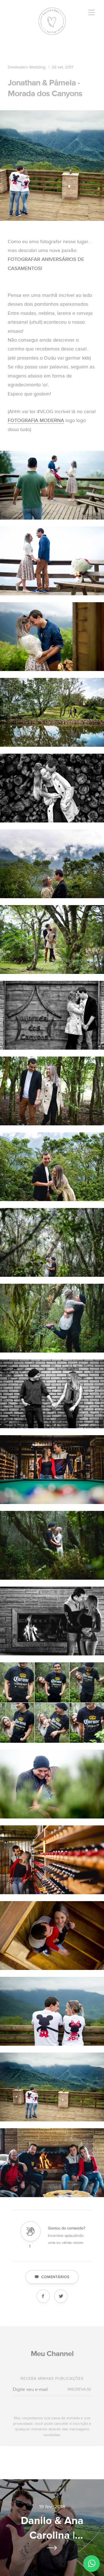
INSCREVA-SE (79, 2389)
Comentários (56, 2277)
